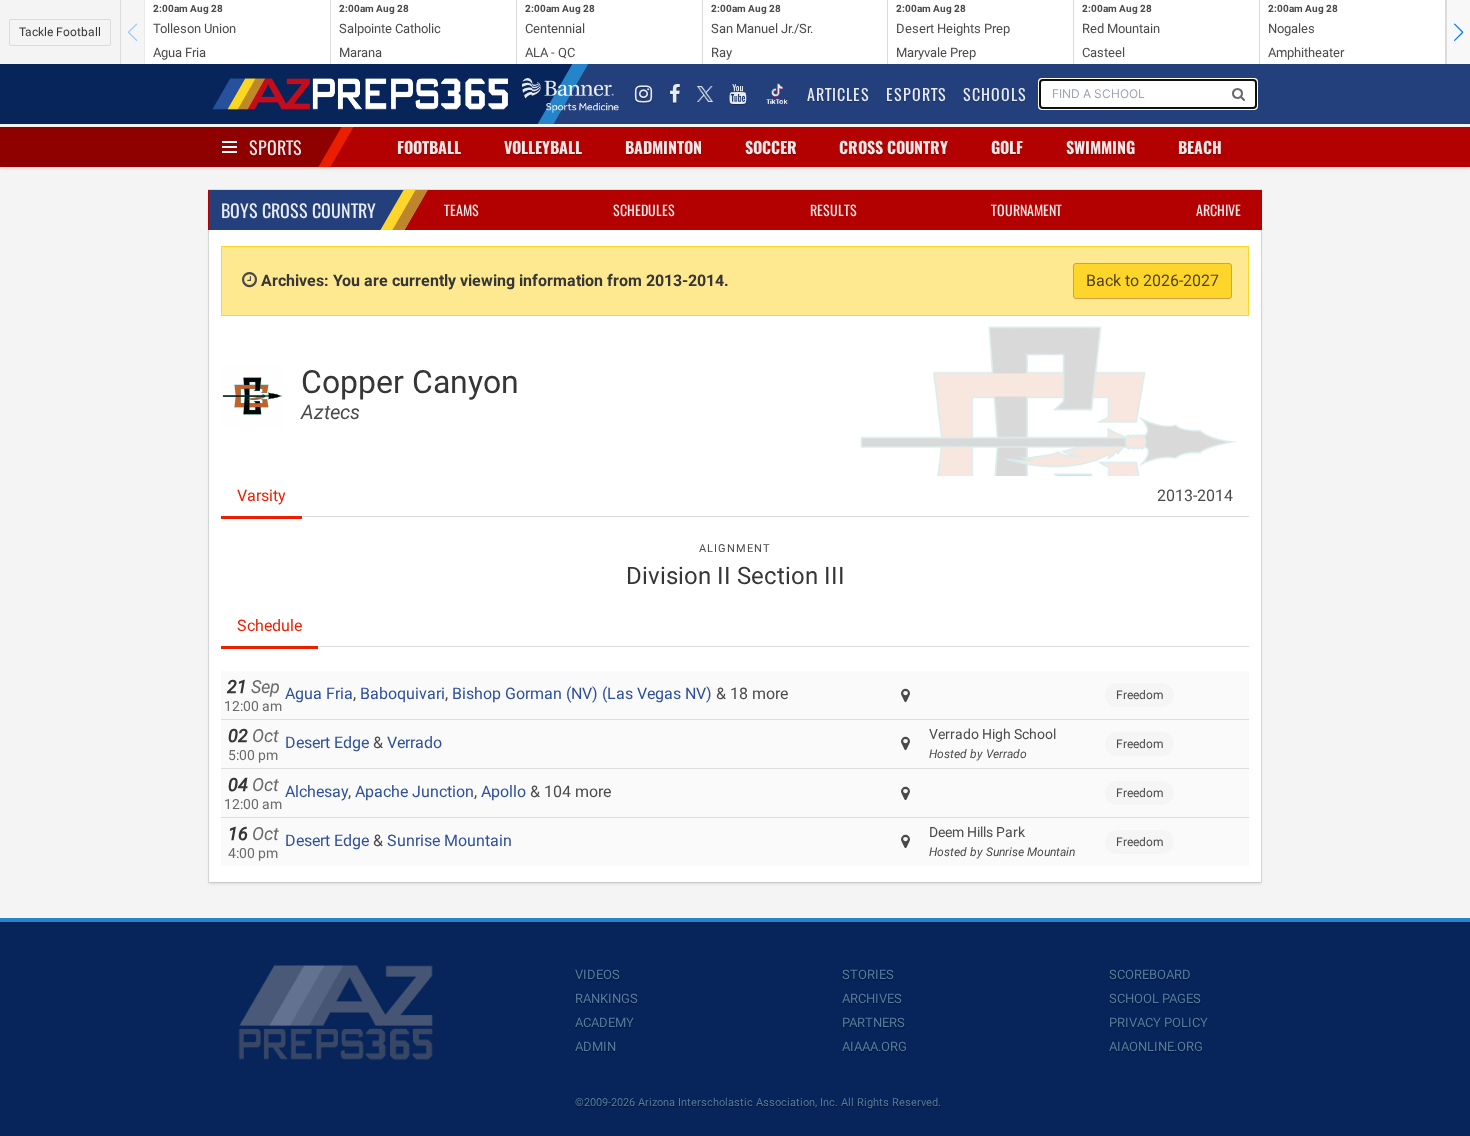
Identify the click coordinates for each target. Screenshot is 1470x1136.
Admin (595, 1046)
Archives (872, 998)
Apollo (503, 791)
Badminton (663, 147)
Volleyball (543, 147)
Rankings (606, 998)
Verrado (414, 742)
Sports (275, 147)
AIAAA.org (874, 1046)
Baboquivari (402, 693)
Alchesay (316, 791)
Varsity (261, 495)
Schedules (644, 209)
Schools (995, 94)
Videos (597, 974)
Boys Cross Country (298, 210)
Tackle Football (60, 32)
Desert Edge (327, 742)
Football (429, 147)
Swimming (1100, 147)
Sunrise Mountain (449, 840)
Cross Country (893, 147)
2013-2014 (1195, 495)
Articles (838, 94)
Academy (604, 1022)
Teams (461, 209)
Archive (1218, 209)
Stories (868, 974)
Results (833, 209)
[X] (705, 94)
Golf (1007, 147)
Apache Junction (414, 791)
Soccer (771, 147)
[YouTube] (738, 94)
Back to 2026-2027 (1152, 280)
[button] (1458, 32)
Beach (1200, 147)
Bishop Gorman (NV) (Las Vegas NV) (582, 693)
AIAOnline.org (1156, 1046)
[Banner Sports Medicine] (570, 94)
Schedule (269, 625)
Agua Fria (319, 693)
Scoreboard (1150, 974)
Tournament (1026, 209)
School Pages (1155, 998)
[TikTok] (777, 94)
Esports (916, 94)
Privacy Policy (1158, 1022)
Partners (873, 1022)
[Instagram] (644, 94)
